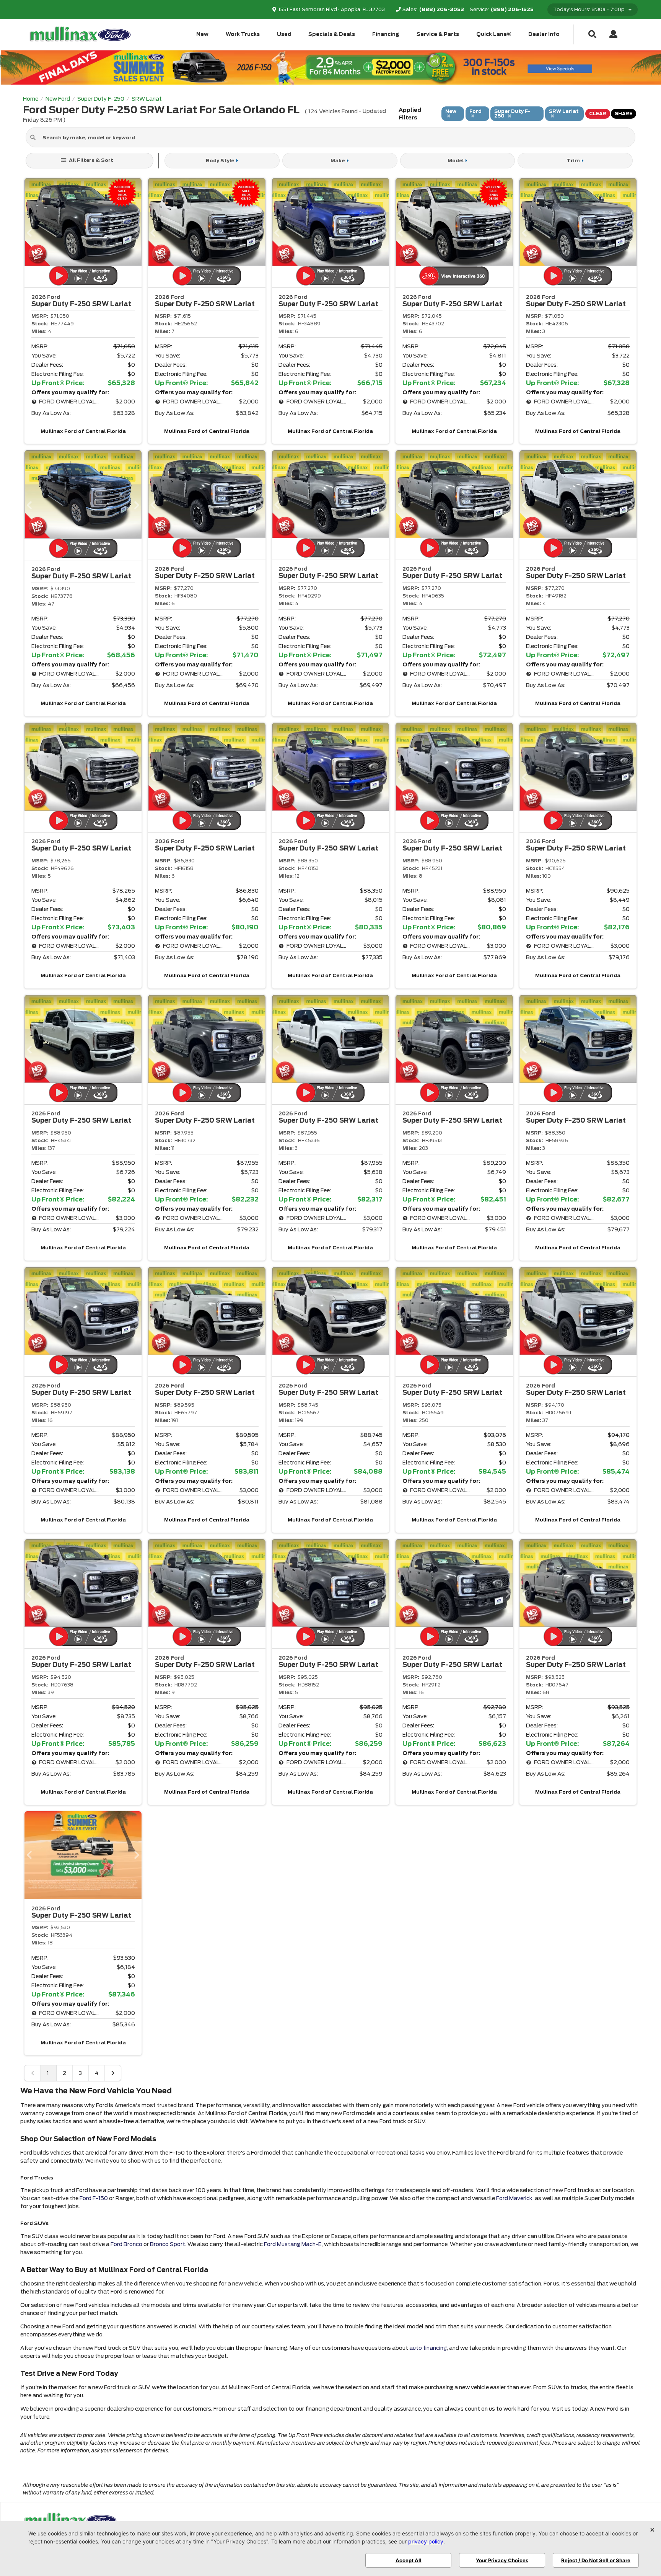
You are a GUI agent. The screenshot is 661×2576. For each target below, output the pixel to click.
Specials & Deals (332, 34)
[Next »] (113, 2073)
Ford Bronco (126, 2244)
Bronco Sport (168, 2244)
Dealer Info (544, 34)
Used (284, 34)
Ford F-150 (94, 2198)
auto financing (428, 2348)
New (202, 34)
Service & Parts (438, 34)
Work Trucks (243, 34)
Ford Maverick (514, 2198)
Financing (386, 34)
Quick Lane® (494, 34)
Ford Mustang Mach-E (293, 2244)
